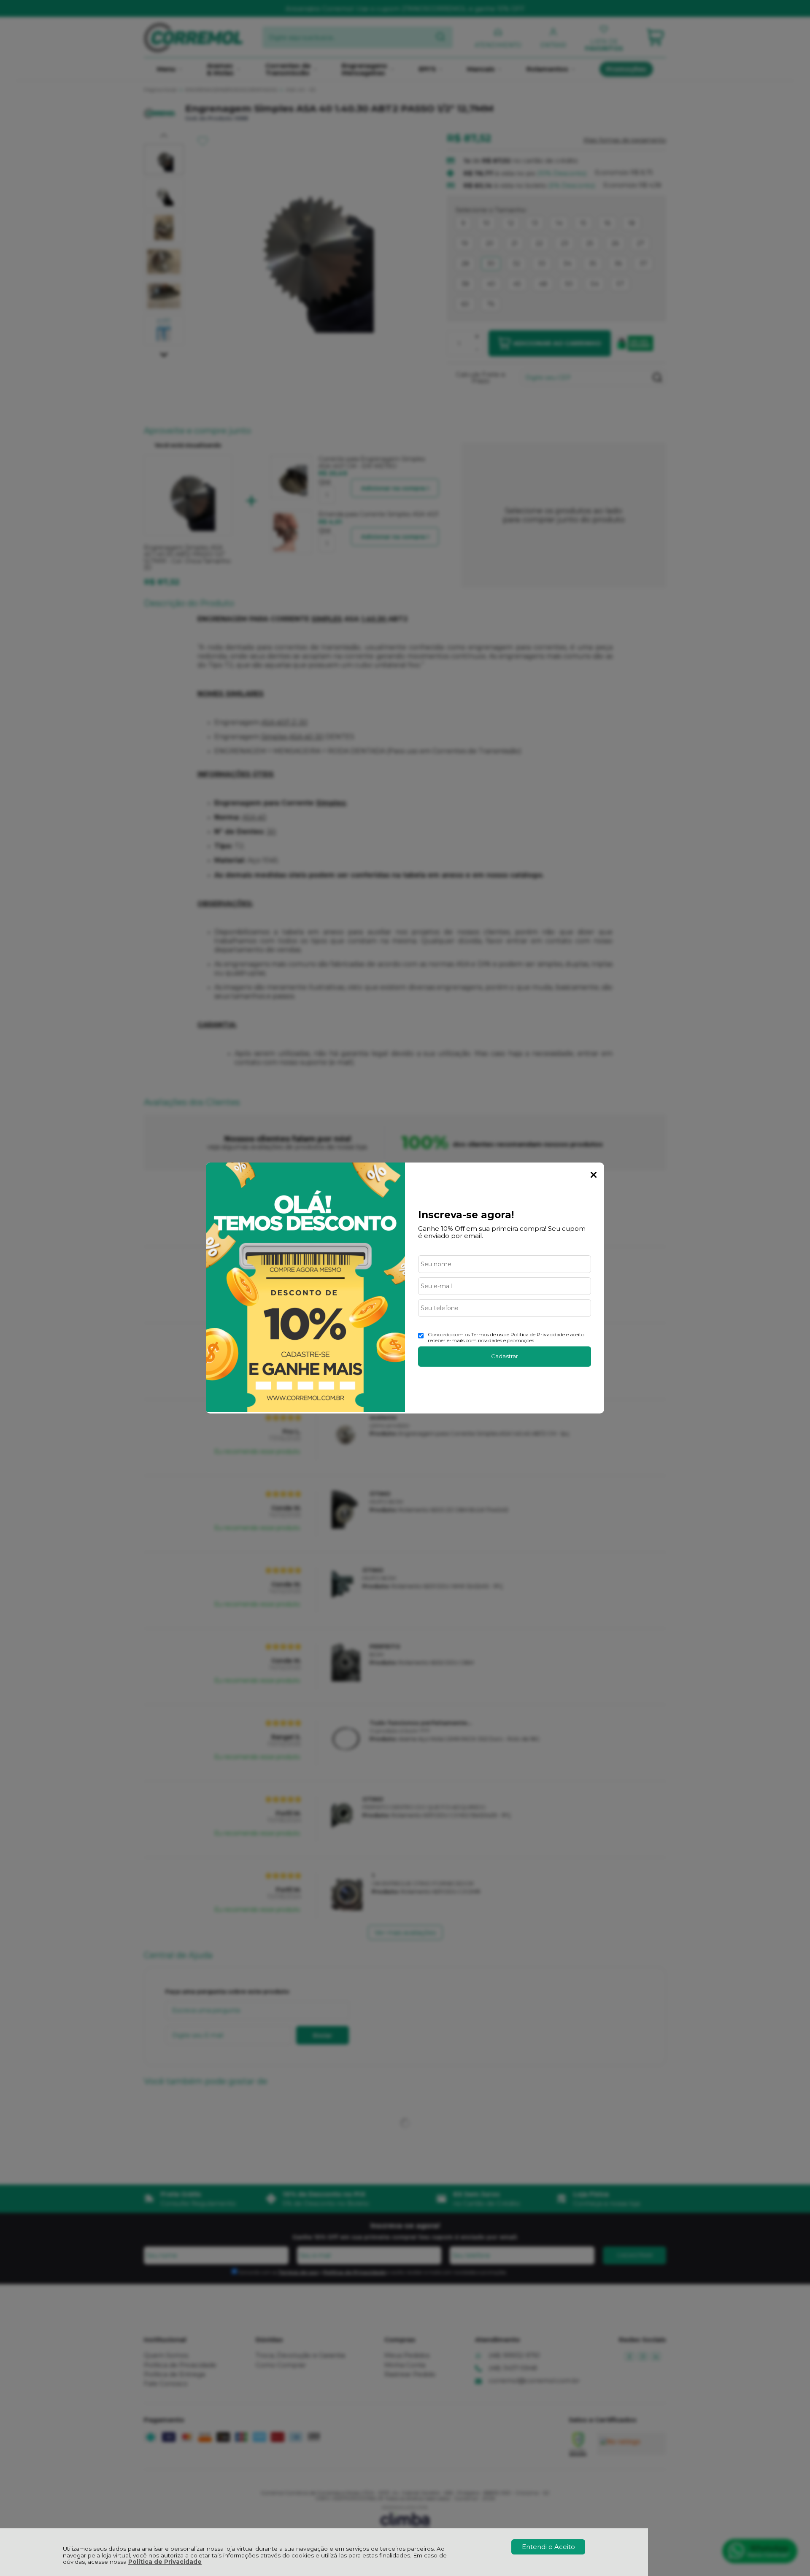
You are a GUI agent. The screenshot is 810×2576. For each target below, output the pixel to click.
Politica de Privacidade (538, 1334)
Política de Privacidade (165, 2562)
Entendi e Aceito (548, 2547)
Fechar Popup (594, 1175)
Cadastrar (505, 1356)
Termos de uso (488, 1334)
